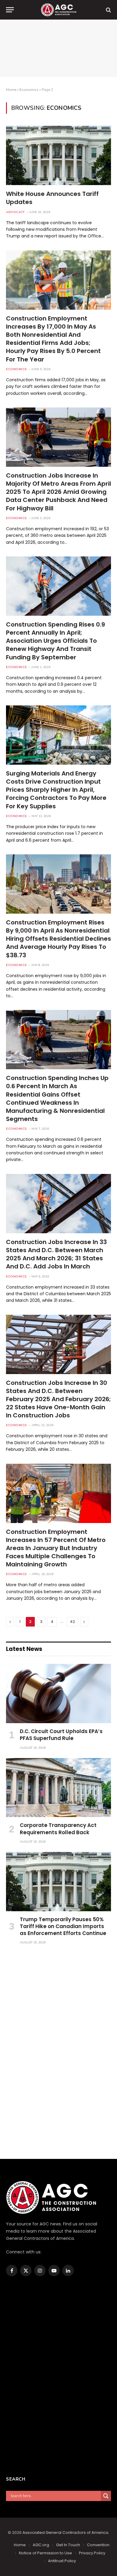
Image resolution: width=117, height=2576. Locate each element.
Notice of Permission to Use (45, 2553)
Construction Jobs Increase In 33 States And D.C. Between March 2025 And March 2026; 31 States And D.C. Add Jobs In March (56, 1254)
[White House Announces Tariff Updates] (58, 155)
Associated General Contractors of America (65, 2533)
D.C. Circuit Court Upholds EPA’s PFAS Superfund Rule (61, 1735)
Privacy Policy (92, 2553)
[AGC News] (58, 10)
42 (72, 1622)
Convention (98, 2545)
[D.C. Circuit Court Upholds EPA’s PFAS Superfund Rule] (58, 1694)
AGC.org (41, 2545)
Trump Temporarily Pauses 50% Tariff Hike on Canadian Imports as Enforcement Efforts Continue (63, 1926)
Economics (29, 90)
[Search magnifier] (106, 2496)
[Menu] (10, 10)
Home (11, 90)
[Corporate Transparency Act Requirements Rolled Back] (58, 1788)
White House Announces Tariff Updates (52, 198)
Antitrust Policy (62, 2561)
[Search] (108, 10)
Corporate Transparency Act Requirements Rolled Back (58, 1829)
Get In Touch (68, 2545)
